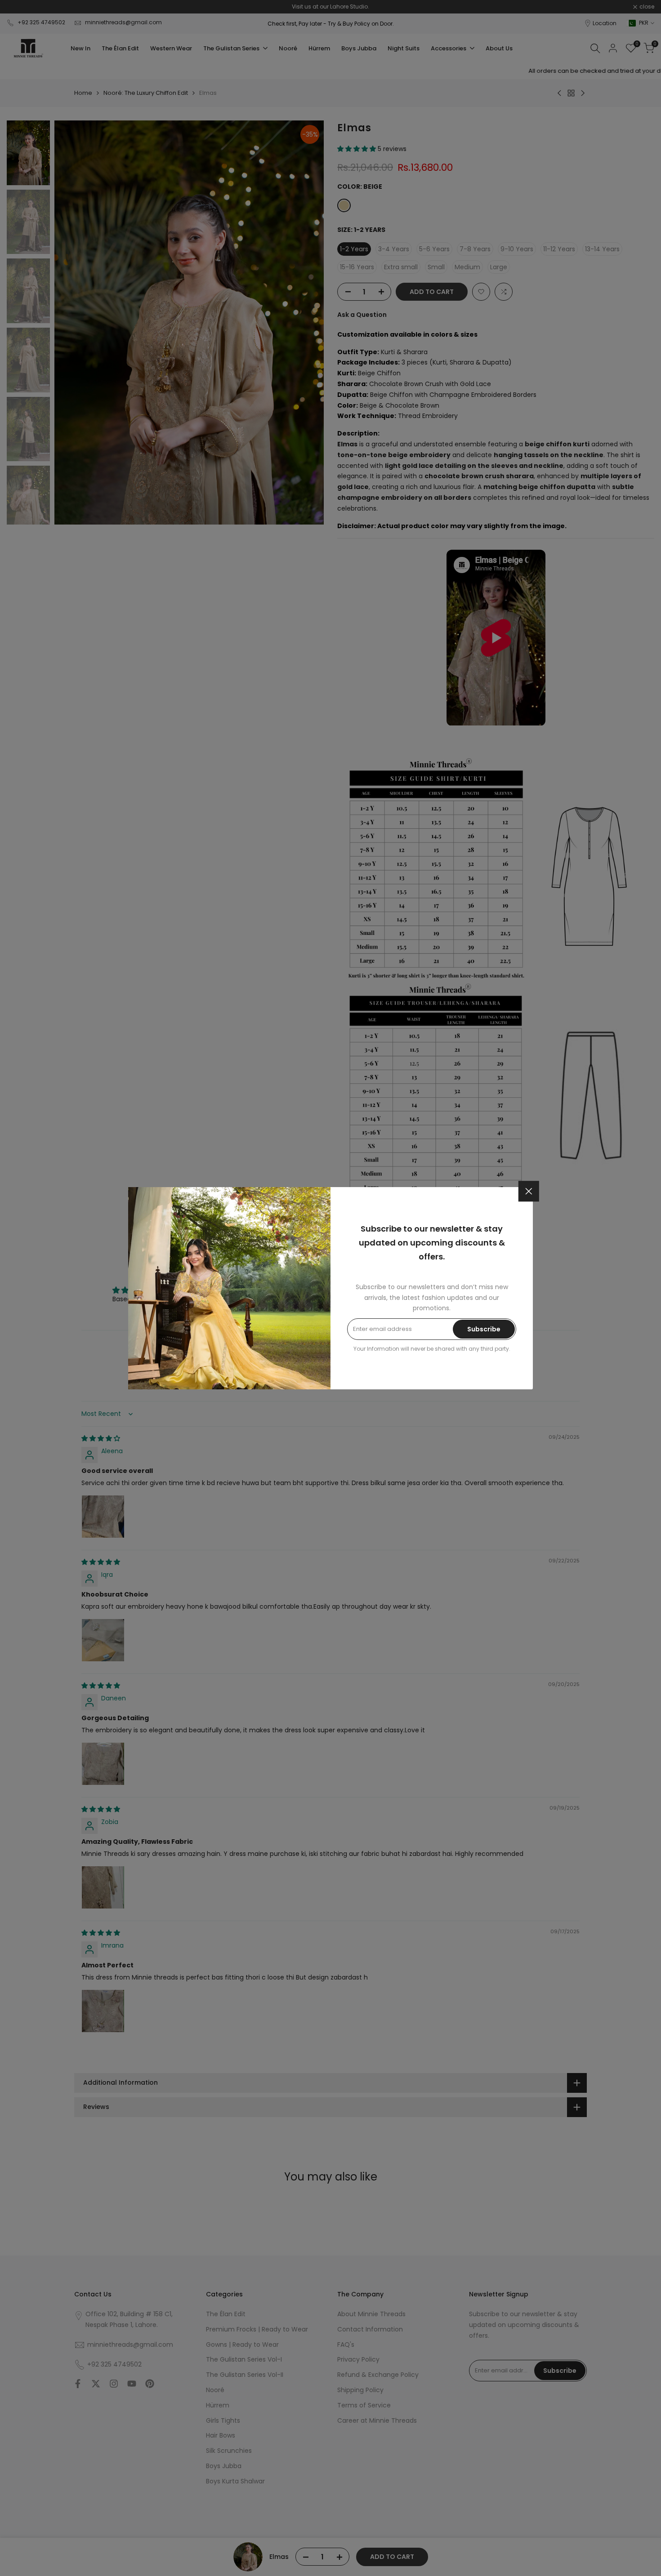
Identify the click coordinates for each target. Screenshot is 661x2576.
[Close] (529, 1191)
